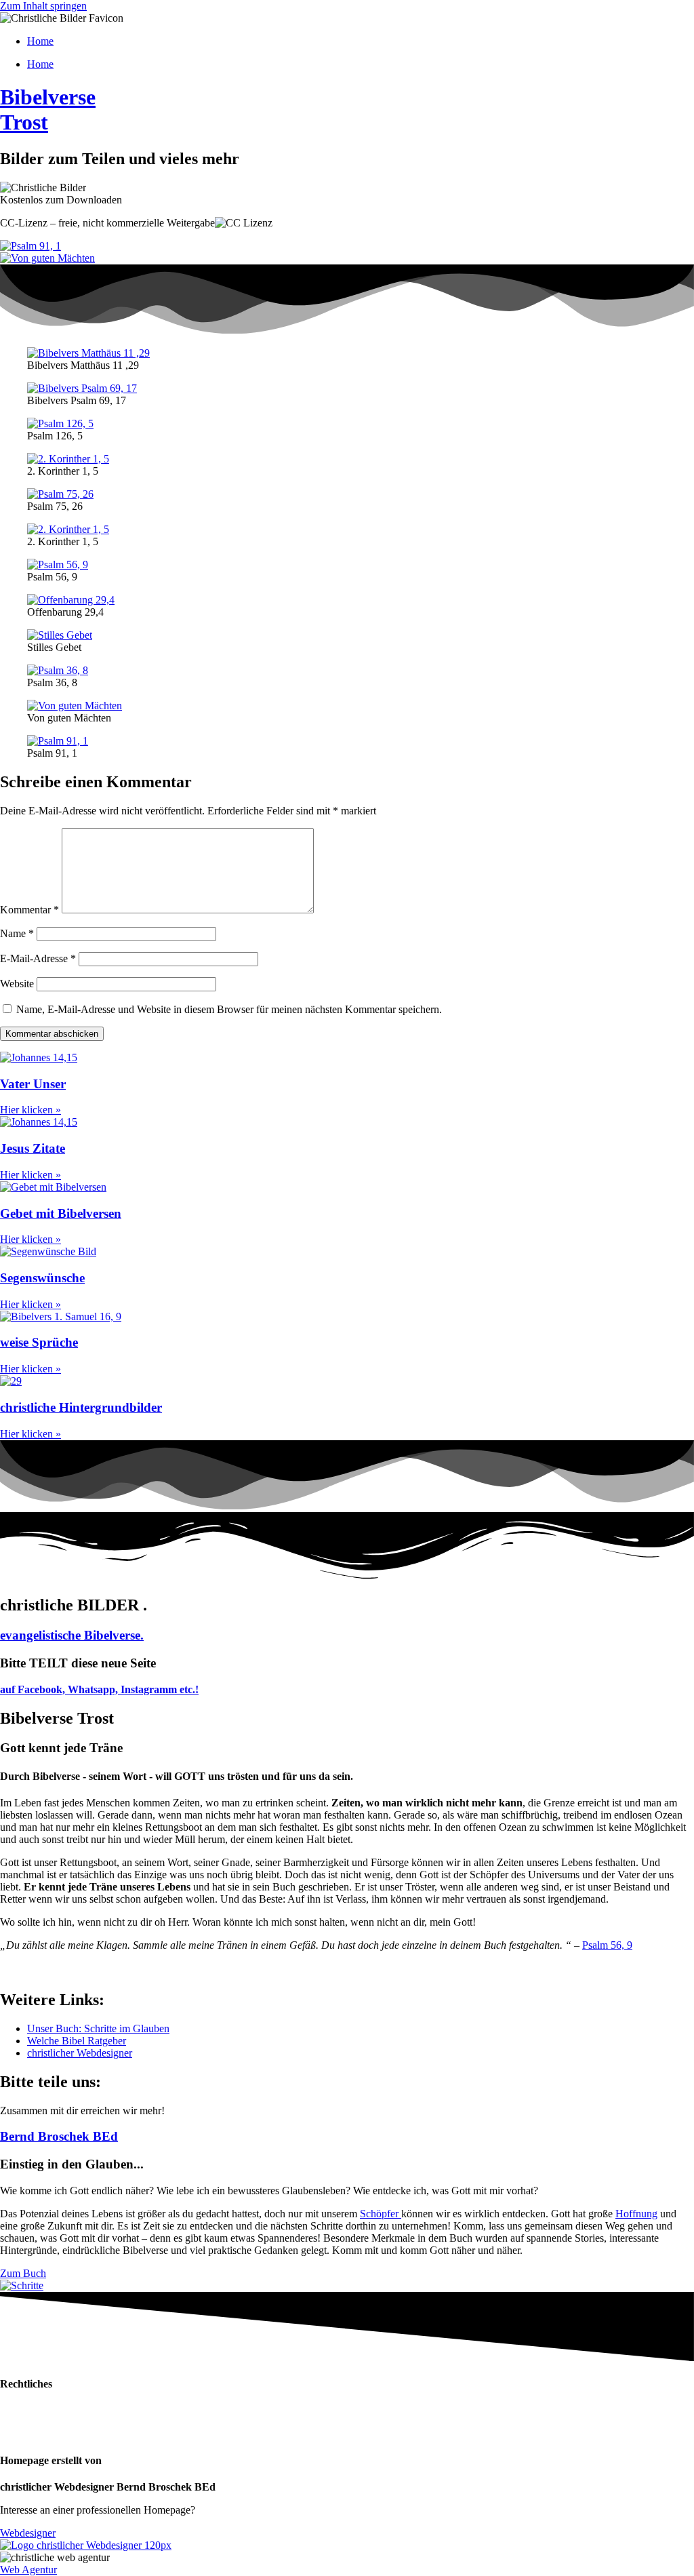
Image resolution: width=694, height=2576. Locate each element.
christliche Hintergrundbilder (81, 1407)
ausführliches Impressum (53, 2434)
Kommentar (29, 910)
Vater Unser (33, 1084)
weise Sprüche (39, 1342)
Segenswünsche (42, 1278)
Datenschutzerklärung (47, 2411)
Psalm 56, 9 (607, 1945)
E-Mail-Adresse (38, 958)
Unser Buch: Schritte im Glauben (98, 2028)
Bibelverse (48, 110)
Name (17, 933)
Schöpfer (381, 2214)
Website (17, 984)
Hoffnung (636, 2214)
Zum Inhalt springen (43, 6)
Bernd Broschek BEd (59, 2136)
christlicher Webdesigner (80, 2053)
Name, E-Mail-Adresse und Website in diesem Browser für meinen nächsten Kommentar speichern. (229, 1009)
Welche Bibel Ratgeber (77, 2041)
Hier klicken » (30, 1110)
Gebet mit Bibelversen (61, 1213)
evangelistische (72, 1635)
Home (40, 41)
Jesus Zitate (33, 1148)
